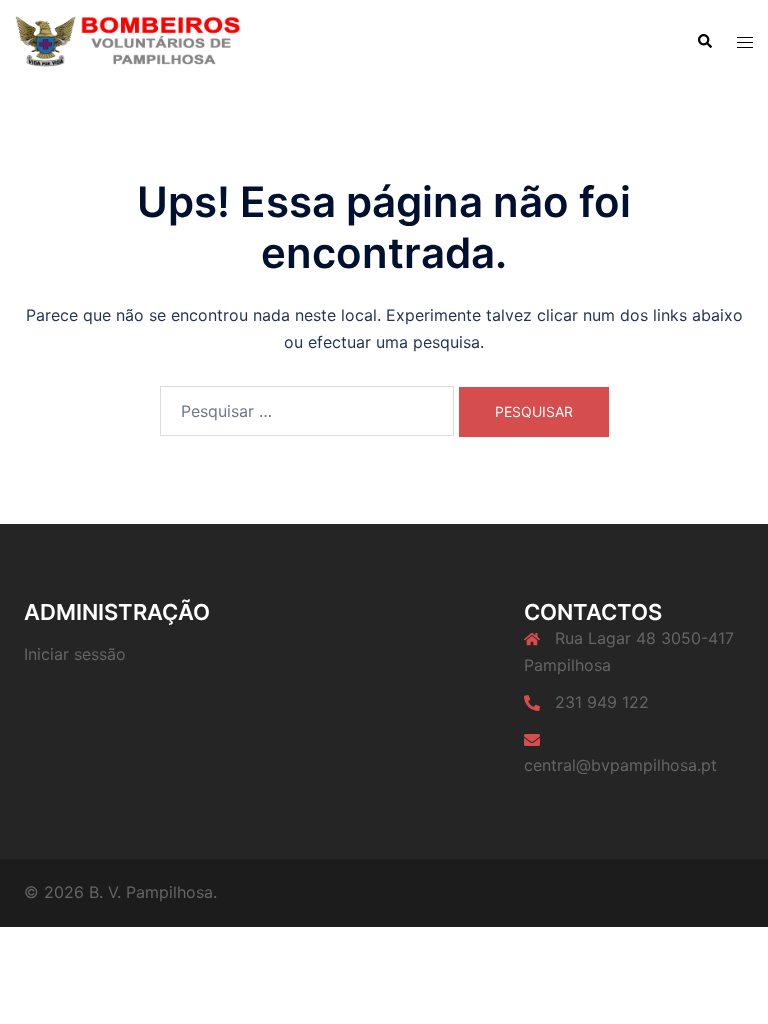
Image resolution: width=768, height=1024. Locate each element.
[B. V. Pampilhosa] (128, 41)
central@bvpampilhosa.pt (620, 765)
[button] (704, 42)
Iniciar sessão (75, 654)
